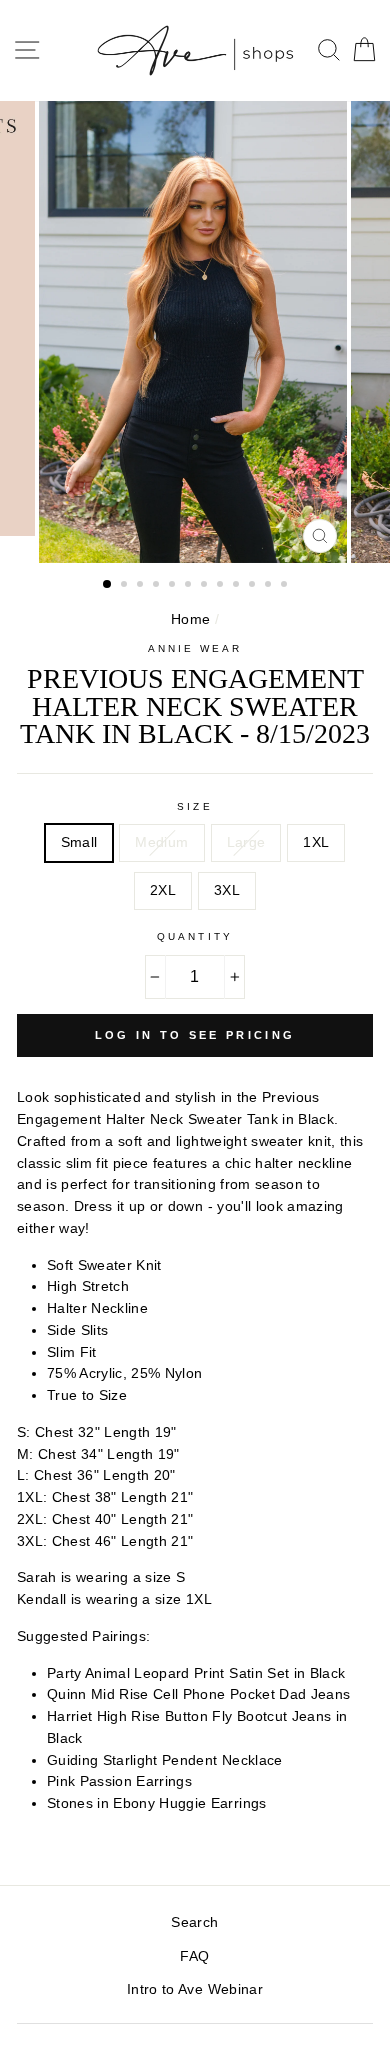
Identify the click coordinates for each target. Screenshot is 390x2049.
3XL (227, 890)
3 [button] (142, 586)
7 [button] (206, 586)
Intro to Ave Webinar (195, 1989)
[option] (195, 332)
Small (79, 842)
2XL (163, 890)
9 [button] (238, 586)
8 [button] (222, 586)
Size (194, 806)
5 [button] (174, 586)
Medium (161, 842)
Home (190, 619)
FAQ (194, 1956)
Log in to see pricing (195, 1035)
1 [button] (108, 585)
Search (194, 1922)
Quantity (194, 936)
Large (246, 842)
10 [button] (254, 586)
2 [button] (126, 586)
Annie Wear (195, 648)
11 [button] (270, 586)
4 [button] (158, 586)
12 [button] (286, 586)
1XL (316, 842)
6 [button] (190, 586)
